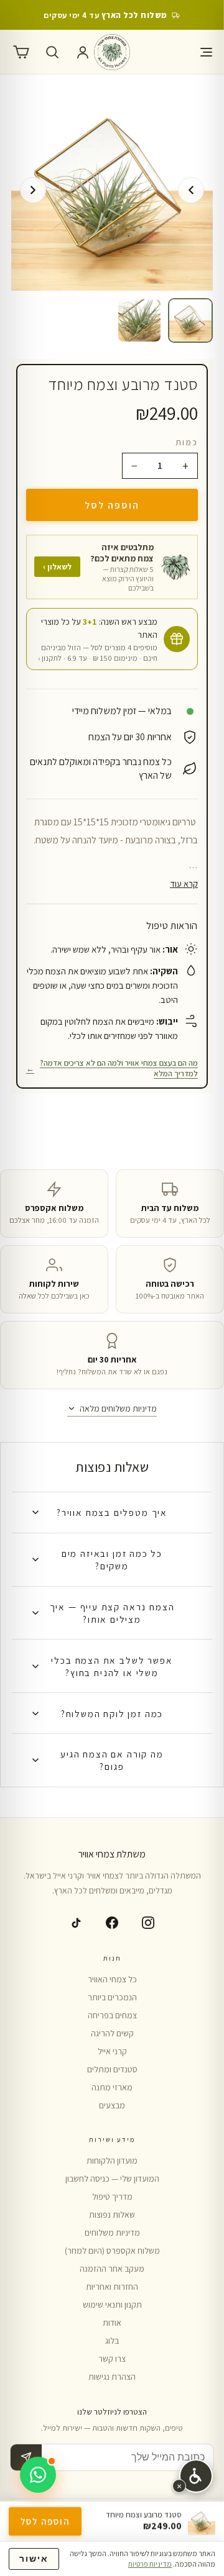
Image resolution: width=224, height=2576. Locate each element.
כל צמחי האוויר (112, 1979)
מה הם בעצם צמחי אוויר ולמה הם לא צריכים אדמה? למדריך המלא (112, 1068)
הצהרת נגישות (112, 2377)
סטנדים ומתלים (112, 2069)
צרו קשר (112, 2359)
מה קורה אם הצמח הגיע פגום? (112, 1760)
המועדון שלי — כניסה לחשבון (112, 2179)
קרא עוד (184, 883)
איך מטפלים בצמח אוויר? (112, 1512)
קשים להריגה (112, 2033)
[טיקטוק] (76, 1923)
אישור (34, 2559)
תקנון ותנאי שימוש (112, 2305)
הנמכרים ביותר (112, 1997)
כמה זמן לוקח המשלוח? (112, 1713)
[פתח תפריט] (203, 52)
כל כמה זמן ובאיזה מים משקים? (112, 1559)
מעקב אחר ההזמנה (112, 2269)
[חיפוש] (52, 52)
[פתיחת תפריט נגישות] (196, 2476)
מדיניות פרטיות (150, 2564)
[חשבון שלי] (83, 52)
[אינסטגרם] (148, 1923)
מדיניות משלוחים (112, 2233)
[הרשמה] (26, 2457)
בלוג (112, 2341)
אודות (112, 2323)
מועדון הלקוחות (112, 2161)
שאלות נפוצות (112, 2215)
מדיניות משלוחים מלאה (118, 1408)
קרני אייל (112, 2051)
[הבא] (33, 190)
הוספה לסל (112, 505)
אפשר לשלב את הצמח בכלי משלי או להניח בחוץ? (112, 1666)
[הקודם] (191, 190)
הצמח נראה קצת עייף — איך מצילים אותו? (112, 1613)
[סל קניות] (21, 52)
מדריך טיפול (112, 2197)
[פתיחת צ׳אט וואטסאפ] (38, 2475)
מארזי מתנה (112, 2087)
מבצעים (112, 2105)
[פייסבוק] (112, 1923)
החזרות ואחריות (112, 2287)
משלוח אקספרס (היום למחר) (112, 2251)
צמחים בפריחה (112, 2015)
